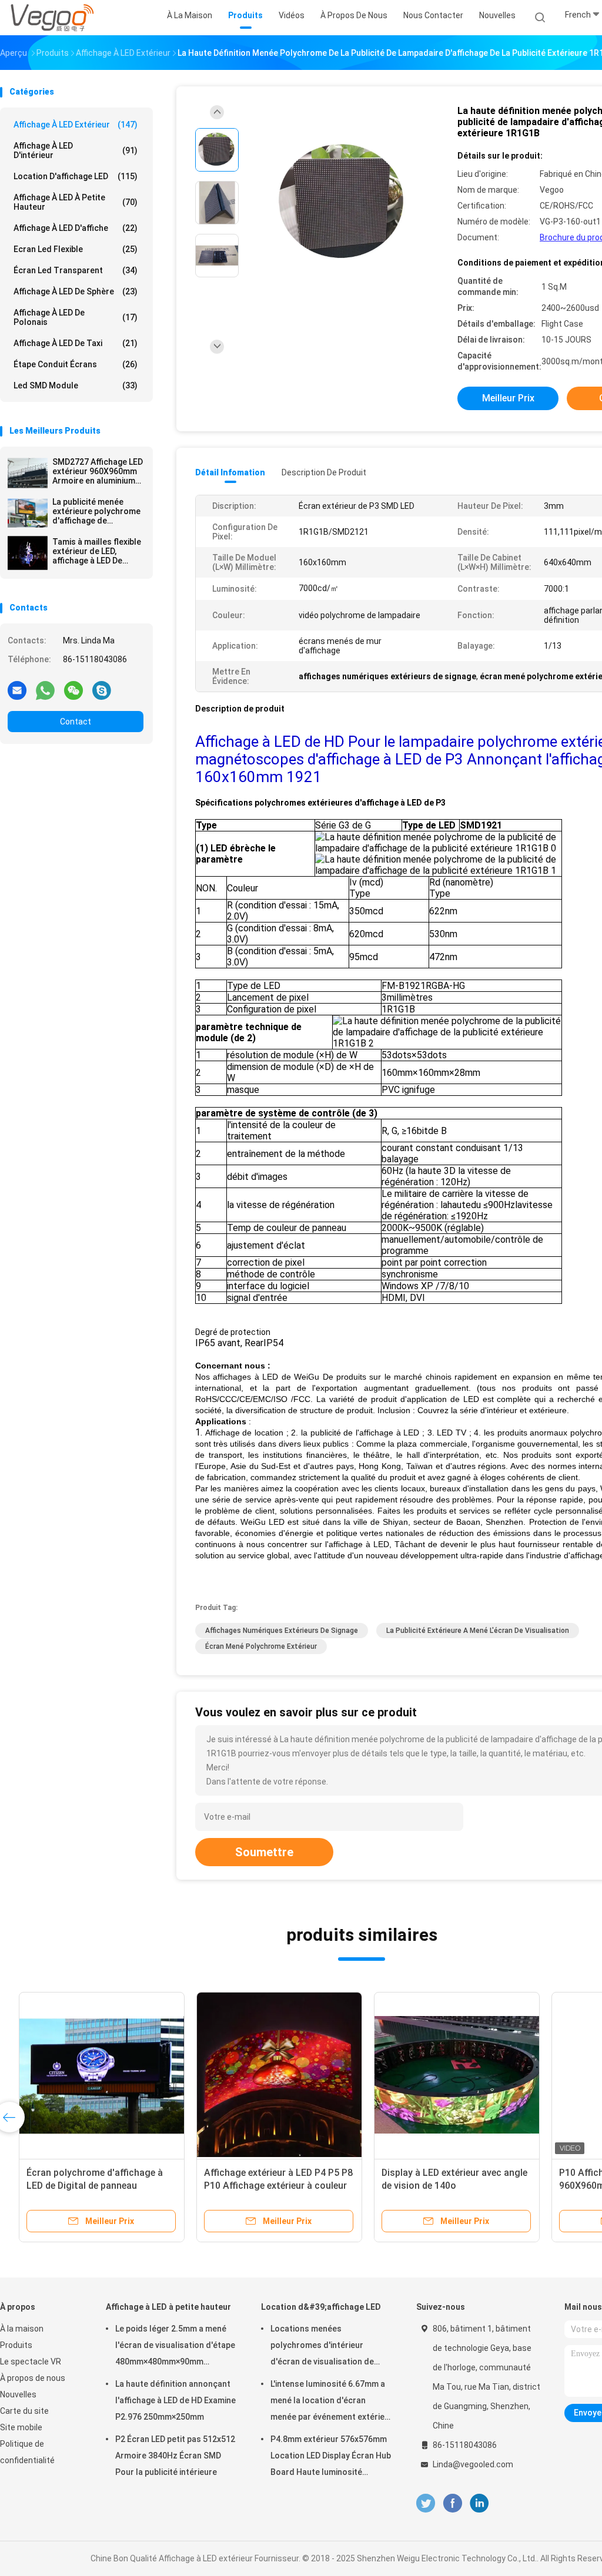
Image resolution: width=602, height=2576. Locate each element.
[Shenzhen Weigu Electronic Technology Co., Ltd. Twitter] (426, 2503)
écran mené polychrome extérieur (261, 1646)
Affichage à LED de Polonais (76, 317)
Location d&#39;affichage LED (321, 2307)
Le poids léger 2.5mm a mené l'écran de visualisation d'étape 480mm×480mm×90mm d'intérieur (175, 2347)
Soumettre (264, 1852)
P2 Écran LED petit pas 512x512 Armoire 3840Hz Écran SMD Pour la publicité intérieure (175, 2456)
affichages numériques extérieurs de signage (282, 1631)
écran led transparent (76, 270)
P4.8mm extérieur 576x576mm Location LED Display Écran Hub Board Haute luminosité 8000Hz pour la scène (331, 2457)
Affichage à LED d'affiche (76, 228)
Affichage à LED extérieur (76, 125)
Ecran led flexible (76, 249)
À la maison (22, 2329)
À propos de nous (33, 2378)
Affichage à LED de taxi (76, 343)
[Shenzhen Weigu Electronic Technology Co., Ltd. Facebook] (452, 2503)
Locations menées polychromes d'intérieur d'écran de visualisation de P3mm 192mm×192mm (322, 2347)
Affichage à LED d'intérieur (76, 150)
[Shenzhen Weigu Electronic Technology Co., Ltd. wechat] (73, 690)
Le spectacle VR (31, 2362)
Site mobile (21, 2427)
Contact (76, 722)
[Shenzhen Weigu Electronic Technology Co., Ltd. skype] (102, 690)
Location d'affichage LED (76, 176)
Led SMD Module (76, 385)
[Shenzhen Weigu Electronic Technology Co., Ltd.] (52, 18)
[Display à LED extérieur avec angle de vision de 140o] (447, 2075)
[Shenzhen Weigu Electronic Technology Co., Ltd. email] (17, 690)
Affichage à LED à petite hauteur (76, 202)
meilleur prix (508, 398)
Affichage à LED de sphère (76, 291)
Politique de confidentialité (27, 2452)
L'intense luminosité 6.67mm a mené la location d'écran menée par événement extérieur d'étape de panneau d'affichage (332, 2402)
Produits (16, 2345)
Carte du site (24, 2411)
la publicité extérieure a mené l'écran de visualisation (478, 1631)
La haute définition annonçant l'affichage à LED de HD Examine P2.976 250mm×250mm (175, 2400)
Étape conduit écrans (76, 364)
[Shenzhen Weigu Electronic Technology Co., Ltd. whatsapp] (45, 690)
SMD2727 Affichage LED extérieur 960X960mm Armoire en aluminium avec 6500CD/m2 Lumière (98, 471)
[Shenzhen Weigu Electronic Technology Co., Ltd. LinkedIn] (479, 2503)
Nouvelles (18, 2394)
